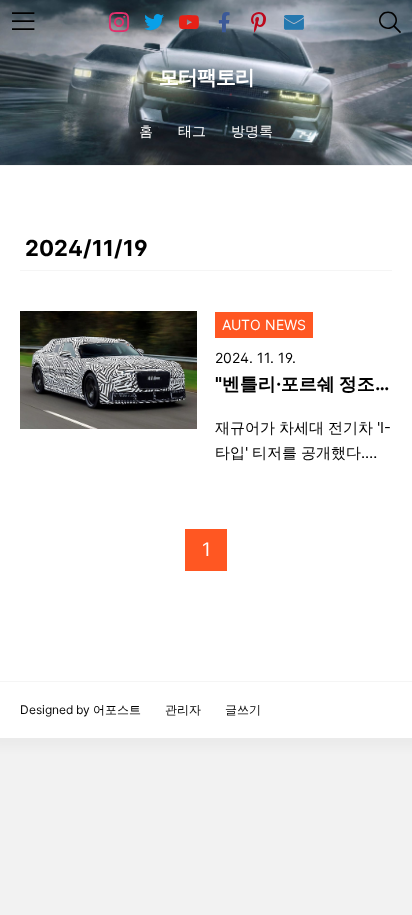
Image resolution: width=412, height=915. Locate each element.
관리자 (183, 709)
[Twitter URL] (154, 23)
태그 (192, 130)
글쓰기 (243, 709)
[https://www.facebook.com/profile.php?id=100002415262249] (224, 23)
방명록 (252, 130)
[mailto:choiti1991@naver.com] (294, 23)
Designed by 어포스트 (80, 709)
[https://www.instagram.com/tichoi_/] (119, 23)
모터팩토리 (206, 77)
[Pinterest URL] (259, 23)
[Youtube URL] (189, 23)
